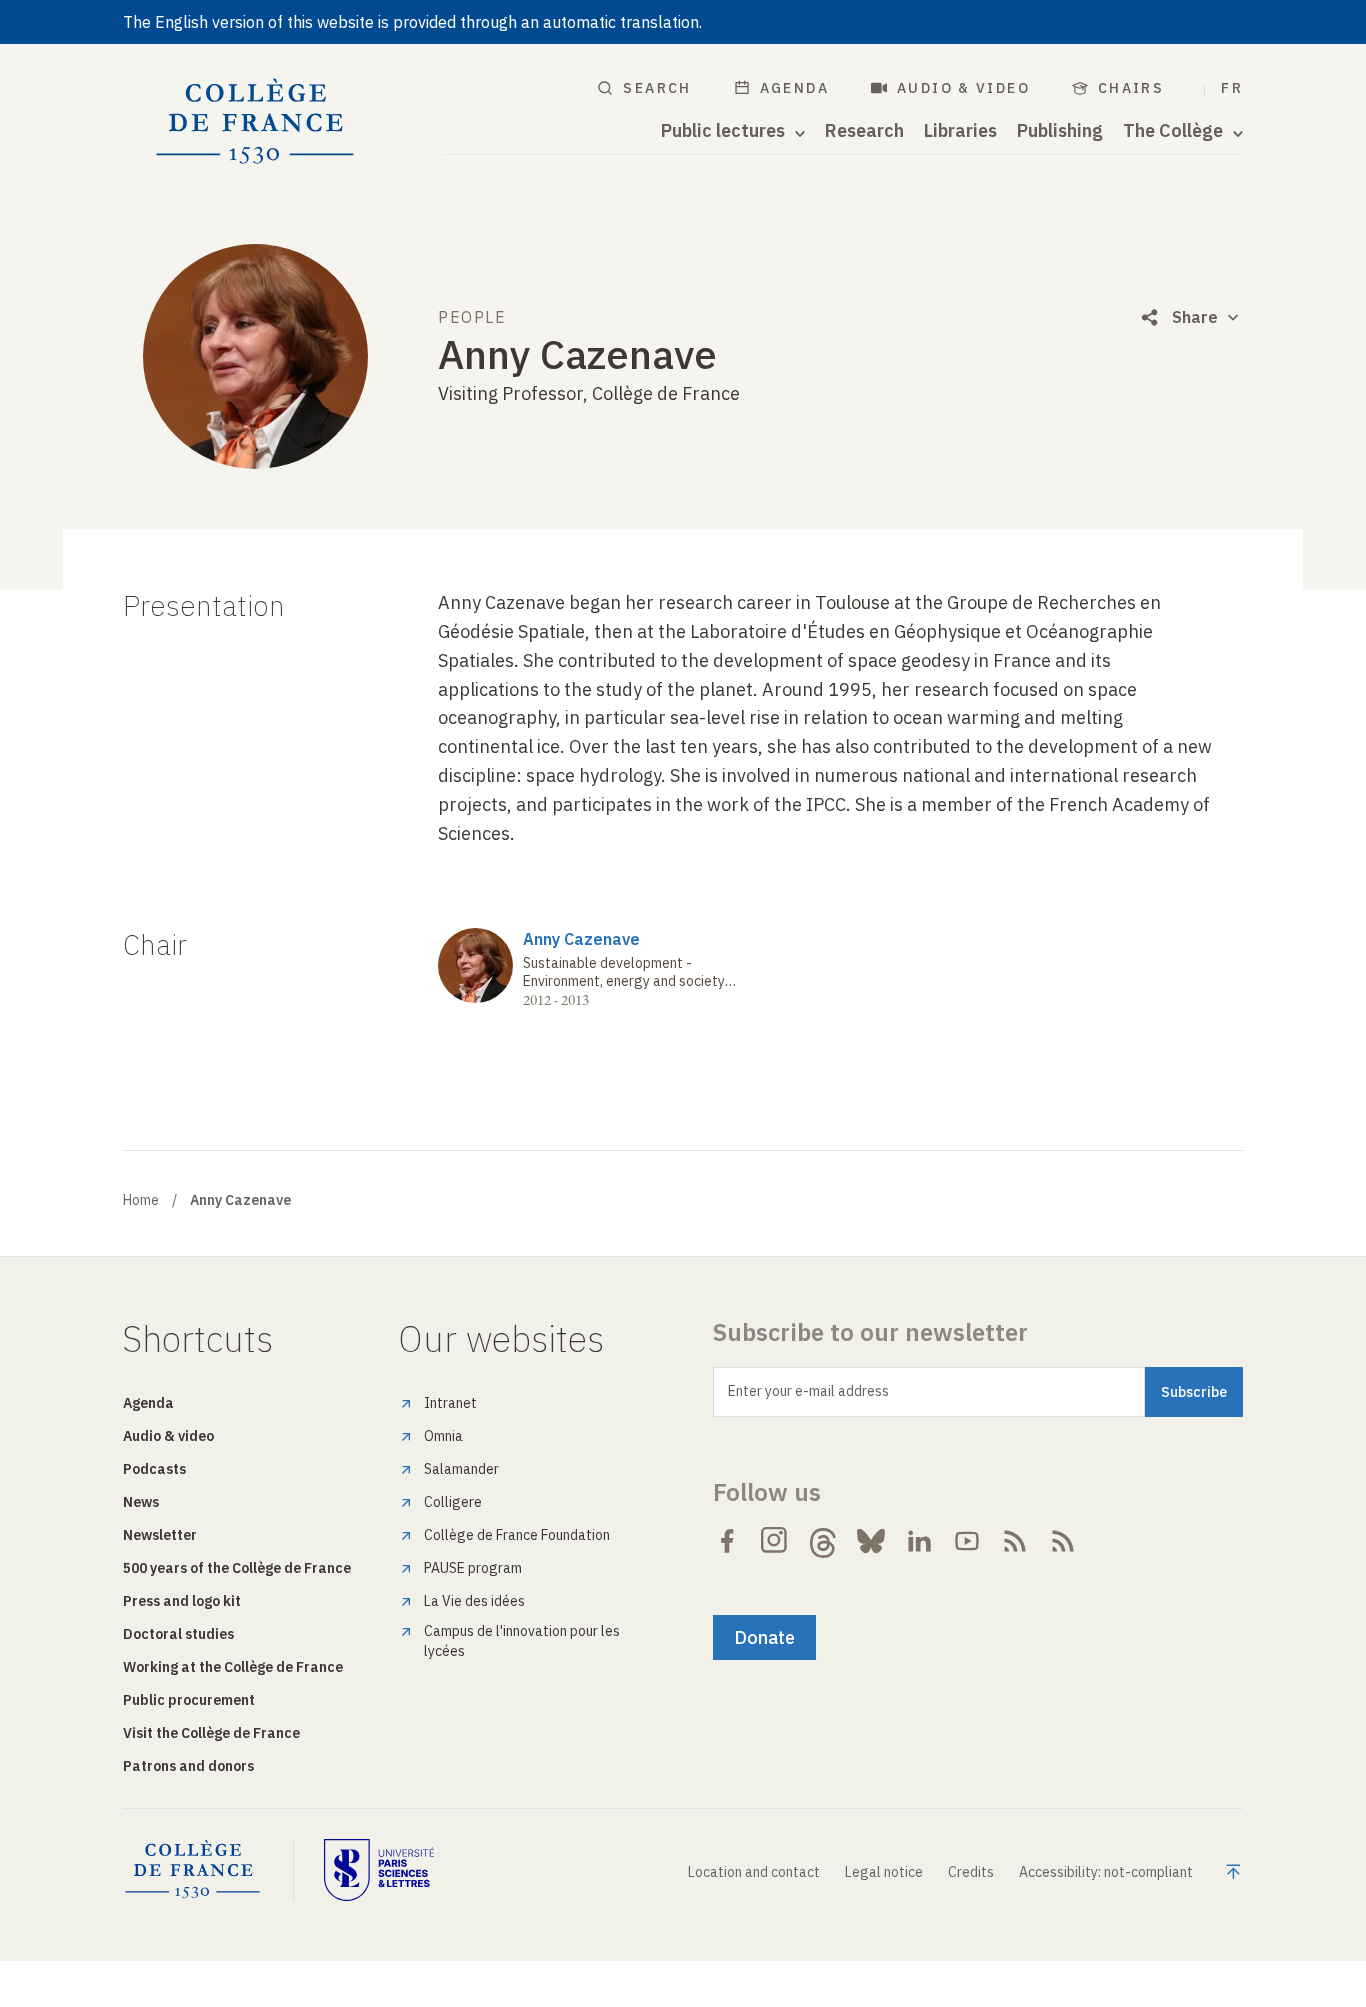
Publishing (1060, 131)
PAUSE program (473, 1568)
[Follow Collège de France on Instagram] (775, 1541)
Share (1195, 317)
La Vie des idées (474, 1601)
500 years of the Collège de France (237, 1568)
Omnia (443, 1436)
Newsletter (160, 1535)
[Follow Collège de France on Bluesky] (871, 1541)
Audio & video (963, 88)
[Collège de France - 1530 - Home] (255, 122)
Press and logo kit (182, 1601)
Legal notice (884, 1872)
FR (1232, 88)
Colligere (453, 1502)
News (141, 1502)
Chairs (1131, 88)
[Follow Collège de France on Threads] (823, 1541)
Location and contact (754, 1872)
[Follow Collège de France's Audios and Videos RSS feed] (1063, 1541)
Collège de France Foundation (517, 1535)
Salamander (461, 1469)
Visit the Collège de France (211, 1733)
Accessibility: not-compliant (1106, 1872)
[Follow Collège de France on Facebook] (727, 1541)
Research (864, 131)
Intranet (450, 1403)
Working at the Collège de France (233, 1667)
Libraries (960, 131)
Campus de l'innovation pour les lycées (522, 1641)
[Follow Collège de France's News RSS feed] (1015, 1541)
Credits (971, 1872)
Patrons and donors (188, 1766)
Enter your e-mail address (808, 1391)
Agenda (794, 88)
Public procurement (189, 1700)
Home (141, 1200)
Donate (764, 1637)
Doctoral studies (178, 1634)
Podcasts (154, 1469)
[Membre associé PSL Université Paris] (379, 1870)
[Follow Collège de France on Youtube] (967, 1541)
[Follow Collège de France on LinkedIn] (919, 1541)
